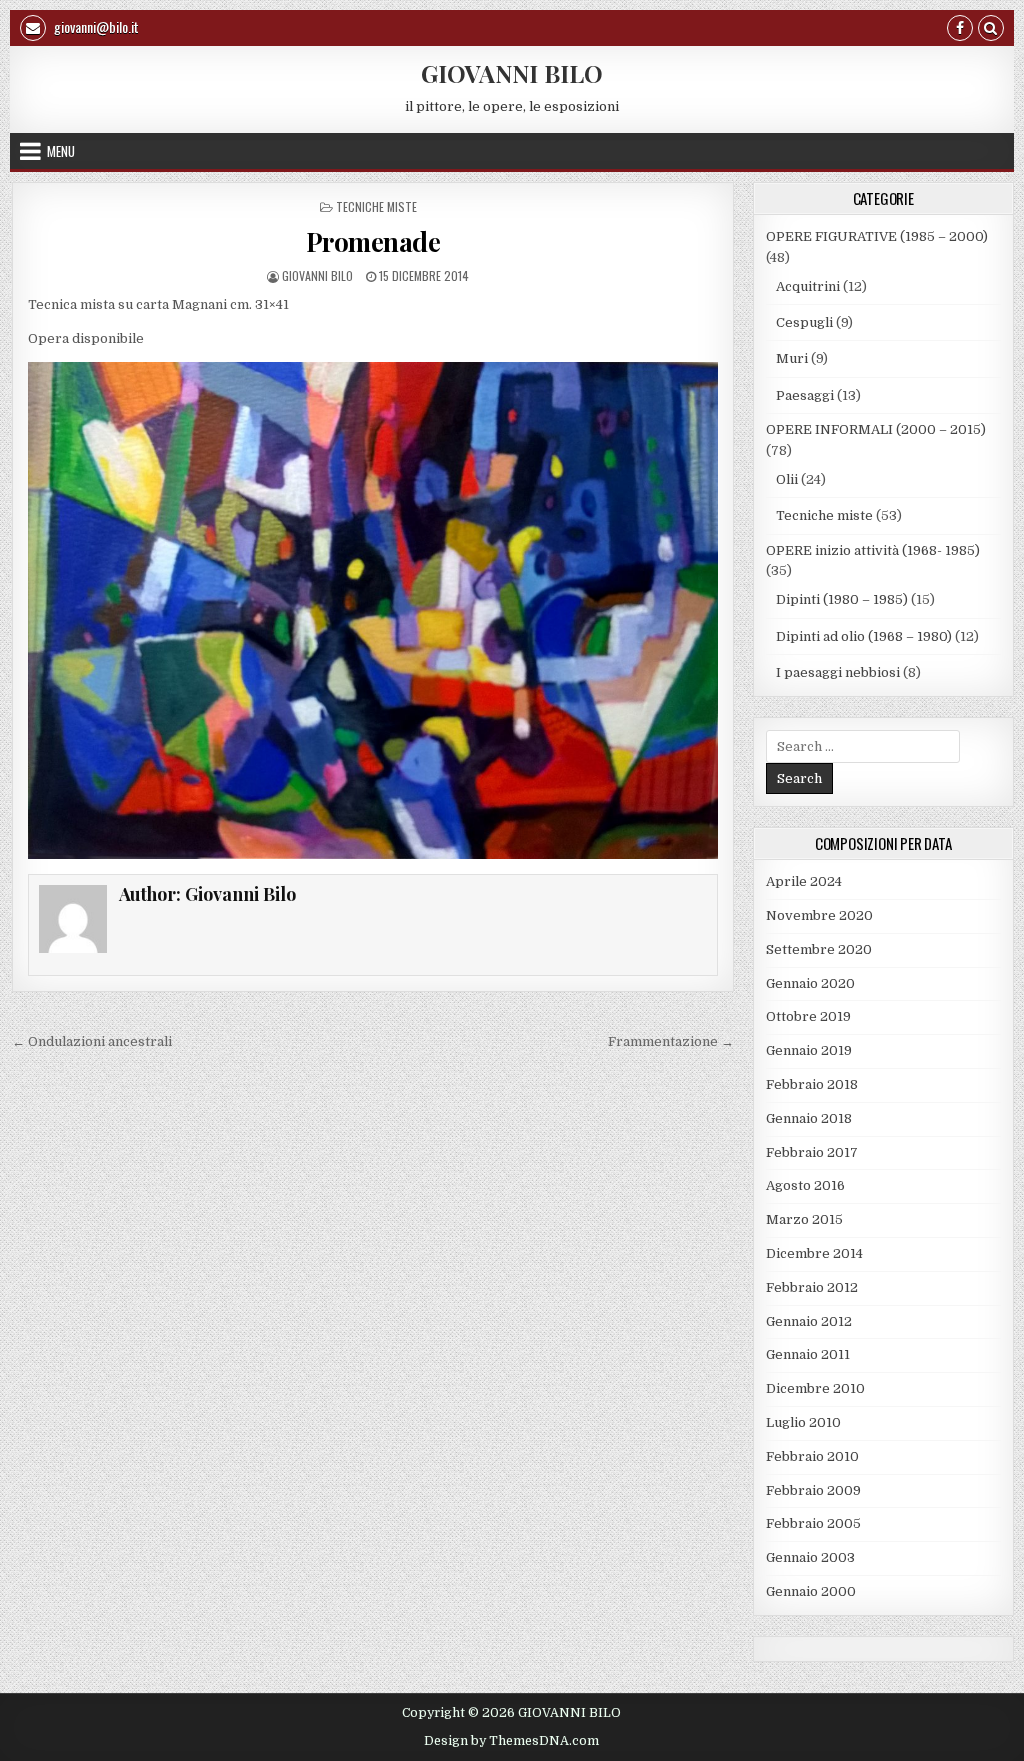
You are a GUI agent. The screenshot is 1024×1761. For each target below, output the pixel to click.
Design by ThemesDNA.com (511, 1741)
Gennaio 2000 (811, 1591)
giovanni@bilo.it (95, 26)
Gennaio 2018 (809, 1118)
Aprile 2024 (804, 881)
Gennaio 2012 (809, 1321)
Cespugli (804, 322)
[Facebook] (960, 30)
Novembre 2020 (819, 915)
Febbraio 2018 (812, 1084)
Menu (61, 151)
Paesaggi (805, 395)
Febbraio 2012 (812, 1287)
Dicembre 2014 (814, 1253)
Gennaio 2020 (810, 983)
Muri (792, 358)
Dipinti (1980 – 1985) (842, 599)
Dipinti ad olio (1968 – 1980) (864, 636)
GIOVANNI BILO (512, 73)
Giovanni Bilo (317, 275)
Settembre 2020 (819, 949)
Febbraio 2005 (813, 1523)
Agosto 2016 (805, 1185)
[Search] (991, 30)
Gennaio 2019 (809, 1050)
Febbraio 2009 (813, 1490)
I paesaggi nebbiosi (838, 672)
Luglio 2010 (803, 1422)
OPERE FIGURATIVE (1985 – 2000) (877, 236)
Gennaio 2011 (808, 1354)
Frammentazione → (671, 1041)
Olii (787, 479)
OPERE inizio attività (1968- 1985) (873, 550)
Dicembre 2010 (815, 1388)
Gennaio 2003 (810, 1557)
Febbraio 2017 (812, 1152)
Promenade (373, 241)
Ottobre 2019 (808, 1016)
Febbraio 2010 (812, 1456)
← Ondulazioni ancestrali (92, 1041)
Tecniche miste (376, 206)
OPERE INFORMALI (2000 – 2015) (876, 429)
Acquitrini (808, 286)
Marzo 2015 (804, 1219)
